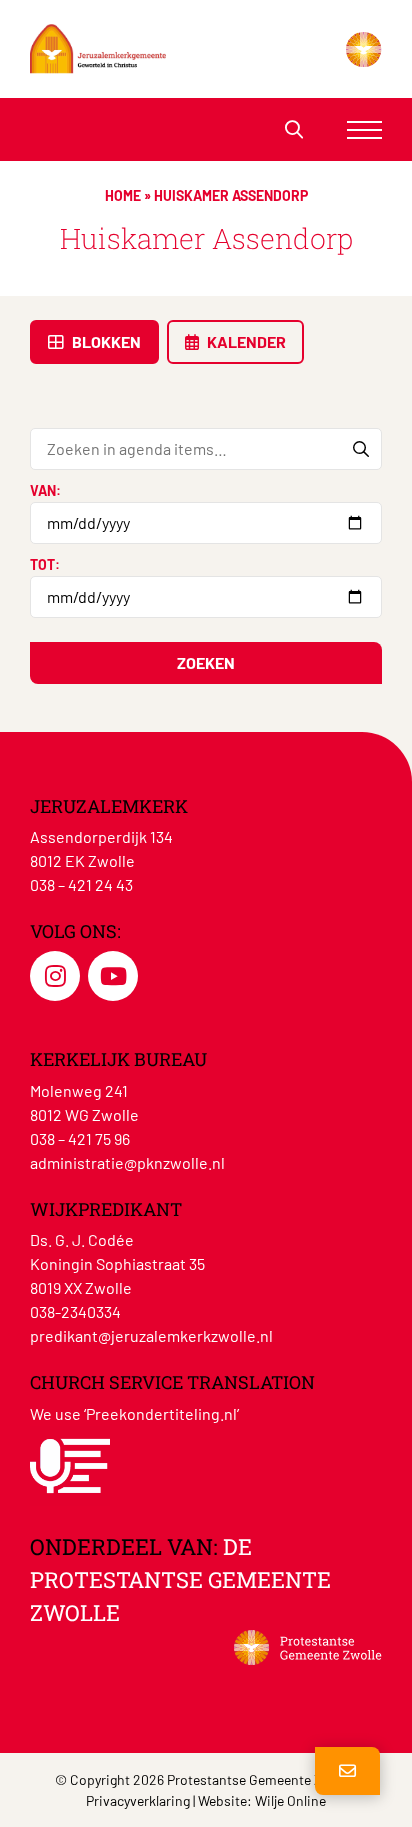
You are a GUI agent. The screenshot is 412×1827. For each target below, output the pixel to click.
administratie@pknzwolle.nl (127, 1162)
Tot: (45, 564)
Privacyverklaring (138, 1800)
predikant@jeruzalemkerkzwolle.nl (151, 1335)
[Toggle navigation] (364, 129)
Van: (45, 490)
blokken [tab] (105, 341)
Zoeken (206, 662)
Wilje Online (290, 1800)
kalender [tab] (245, 341)
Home (123, 195)
